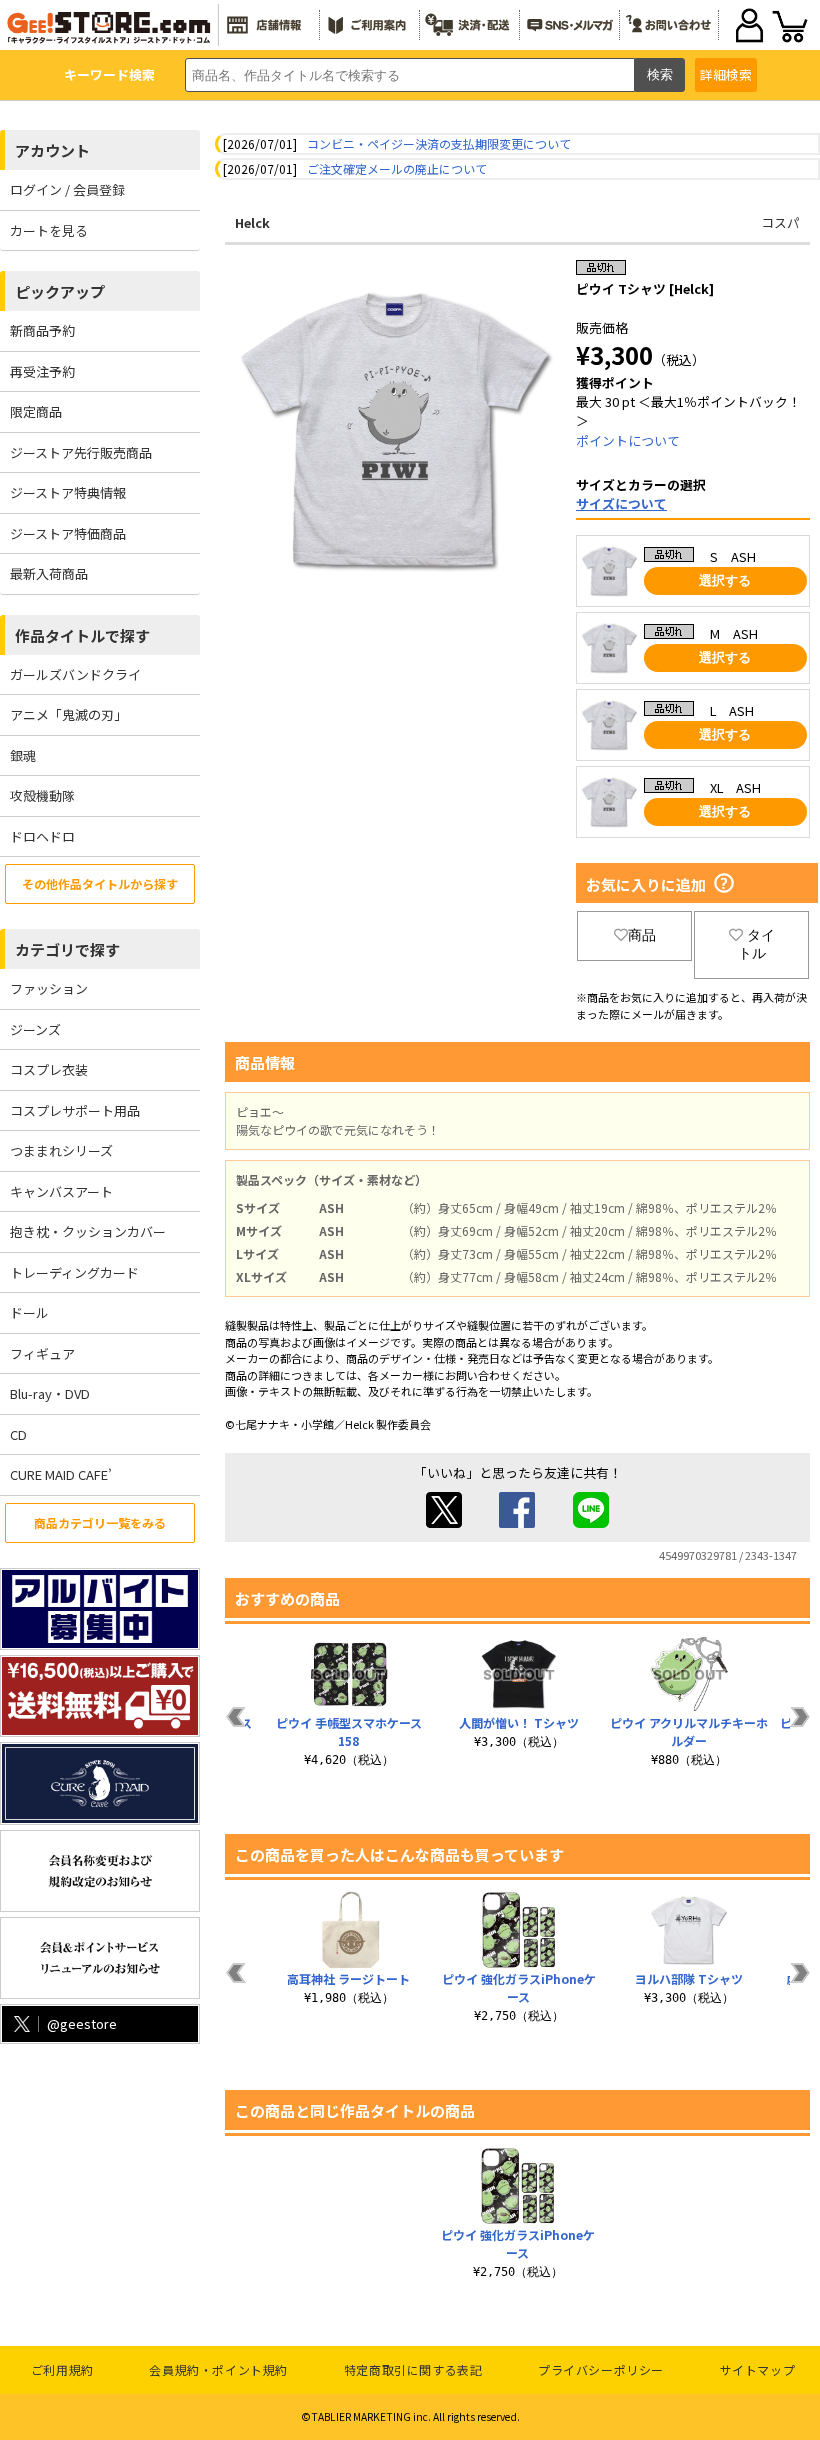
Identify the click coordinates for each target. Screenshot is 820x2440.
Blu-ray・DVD (50, 1393)
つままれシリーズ (61, 1150)
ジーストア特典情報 (68, 492)
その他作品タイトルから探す (100, 883)
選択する (725, 580)
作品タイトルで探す (82, 635)
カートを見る (49, 230)
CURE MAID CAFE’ (61, 1474)
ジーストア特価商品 (68, 533)
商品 (642, 935)
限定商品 (36, 411)
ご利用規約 (62, 2369)
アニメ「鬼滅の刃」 (68, 714)
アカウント (52, 150)
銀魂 (23, 755)
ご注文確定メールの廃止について (397, 168)
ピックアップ (60, 291)
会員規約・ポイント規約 (218, 2369)
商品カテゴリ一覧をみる (100, 1522)
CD (18, 1434)
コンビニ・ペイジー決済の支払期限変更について (439, 143)
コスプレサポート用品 (75, 1110)
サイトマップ (758, 2369)
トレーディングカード (74, 1272)
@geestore (82, 2023)
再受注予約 (42, 371)
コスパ (780, 222)
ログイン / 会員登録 (67, 189)
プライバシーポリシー (601, 2369)
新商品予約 (42, 330)
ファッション (49, 988)
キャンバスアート (61, 1191)
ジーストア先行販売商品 (81, 452)
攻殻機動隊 (42, 795)
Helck (252, 222)
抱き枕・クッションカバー (88, 1231)
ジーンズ (35, 1029)
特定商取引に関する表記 (413, 2369)
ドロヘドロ (42, 836)
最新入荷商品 (49, 573)
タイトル (756, 944)
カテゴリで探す (67, 949)
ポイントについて (628, 440)
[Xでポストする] (444, 1522)
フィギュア (42, 1353)
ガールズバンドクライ (75, 674)
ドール (29, 1312)
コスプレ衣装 (49, 1069)
